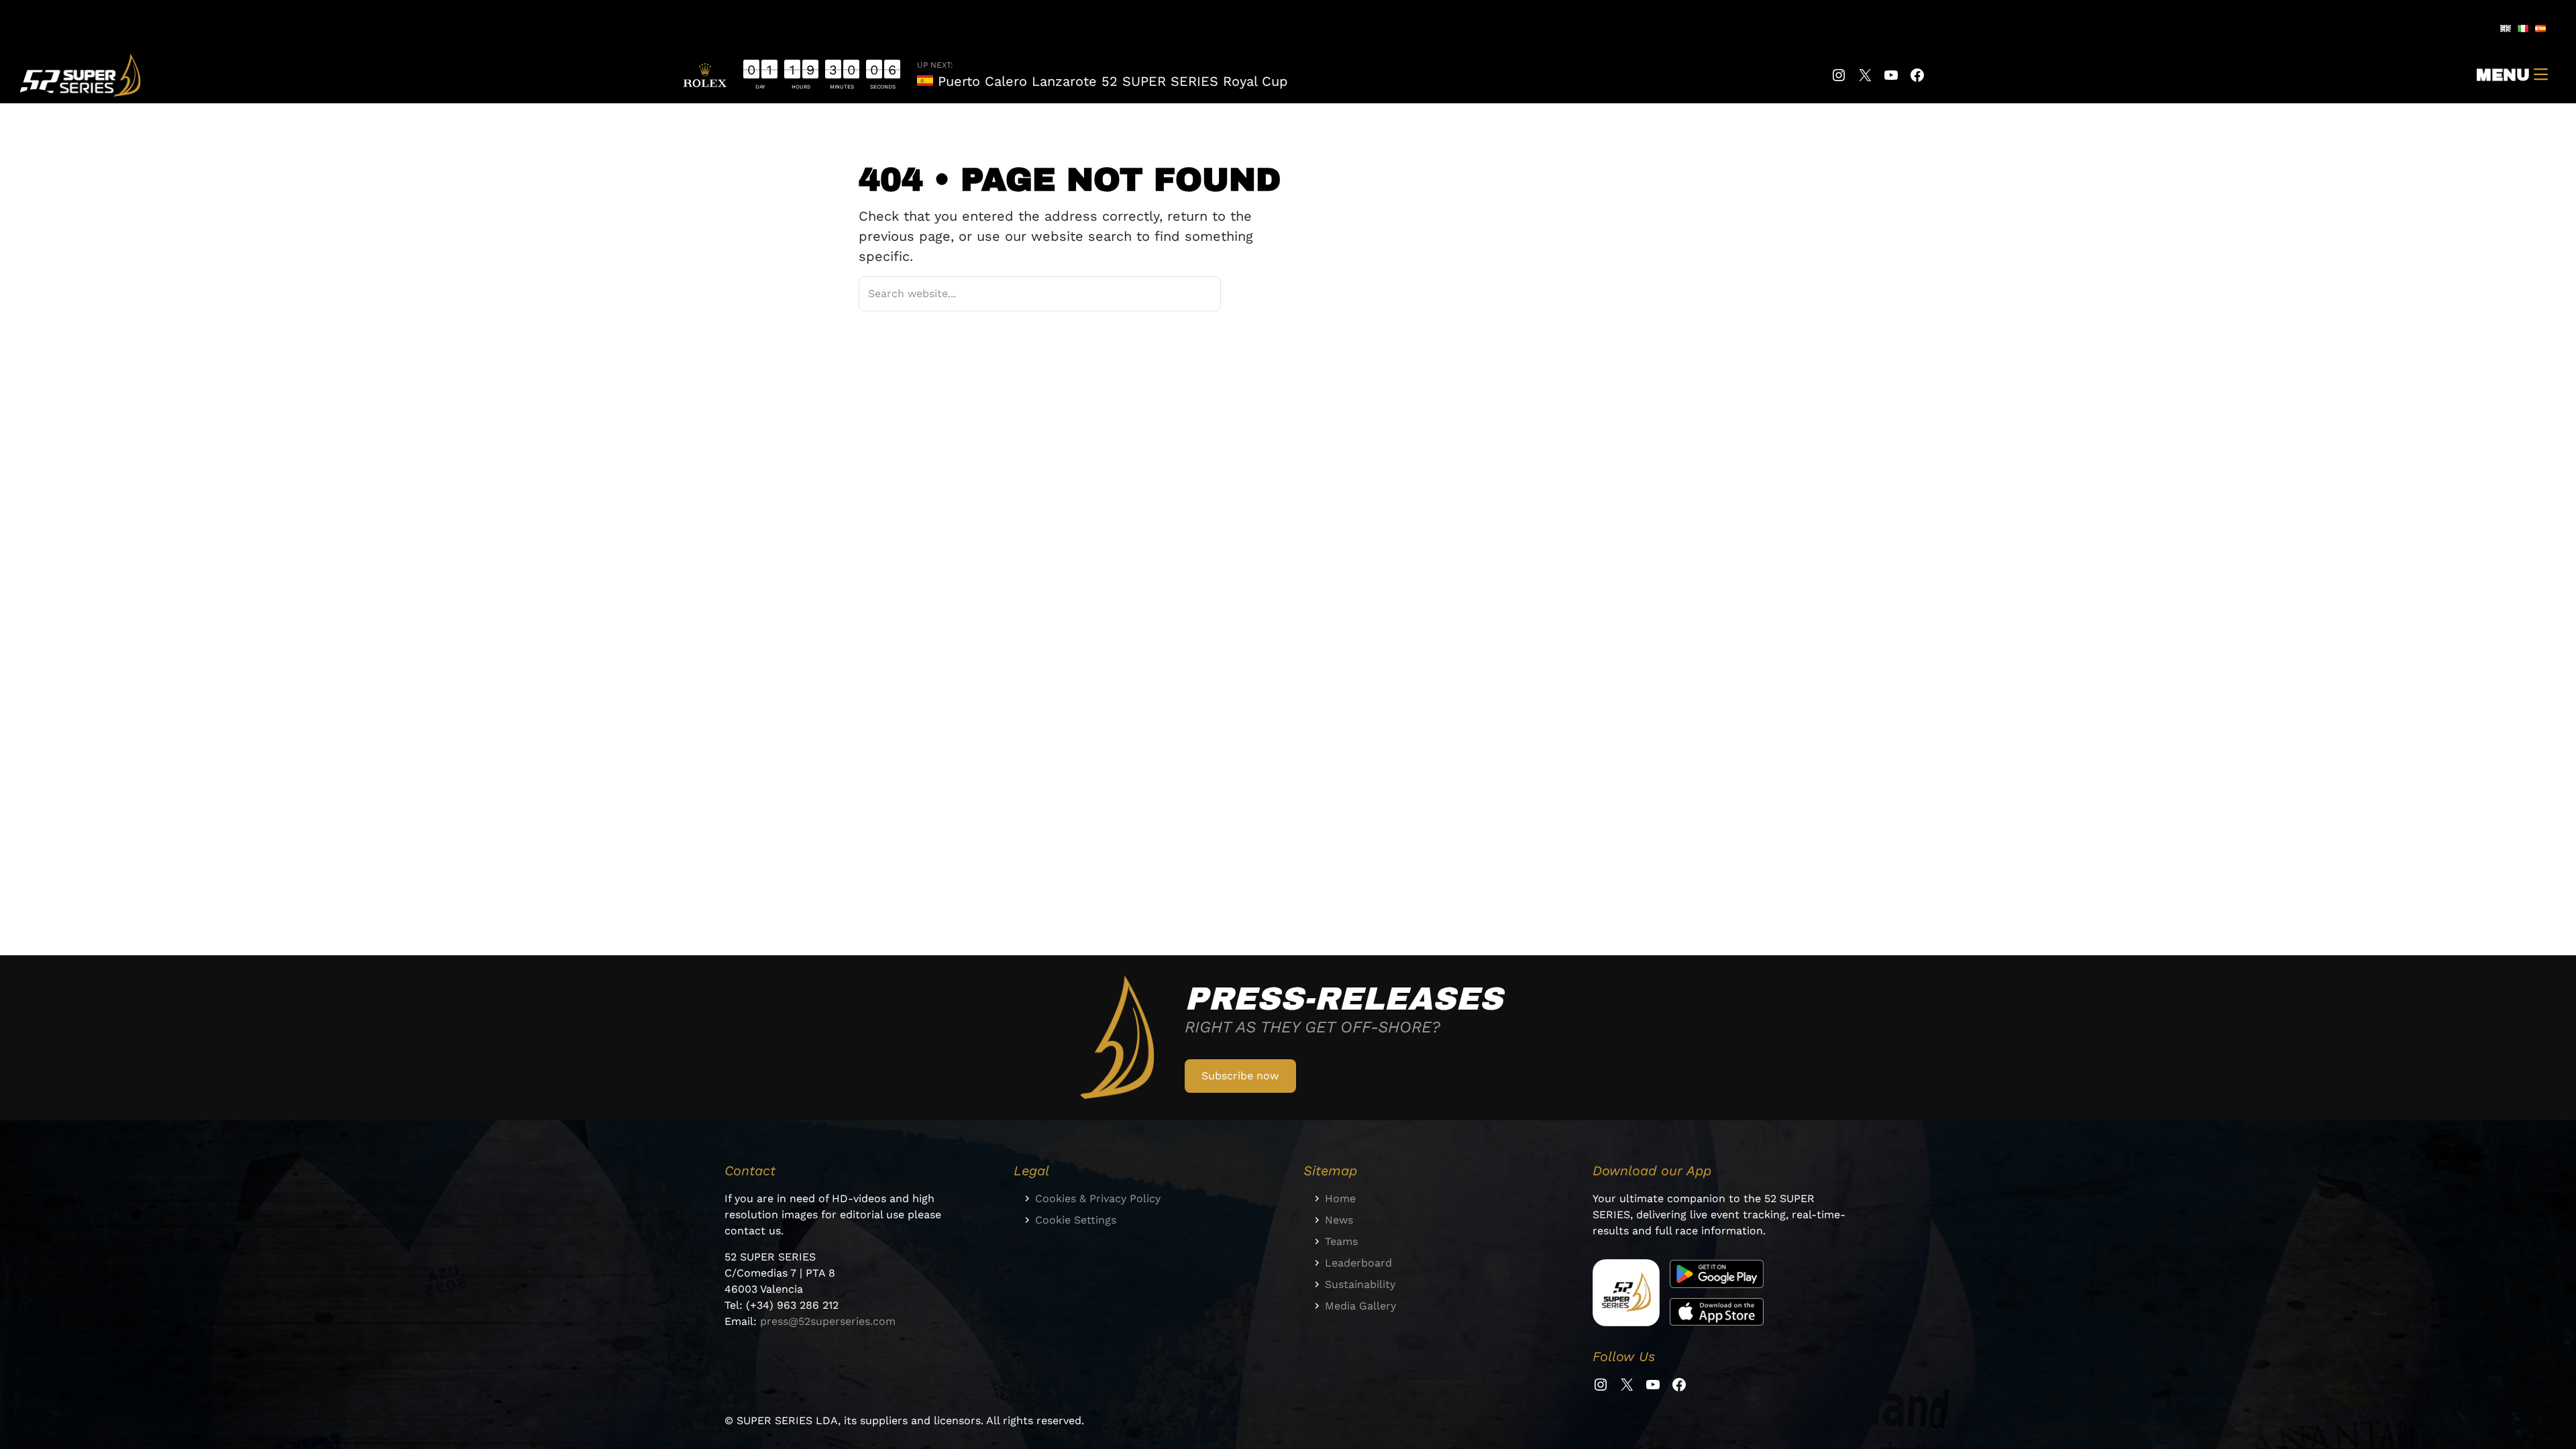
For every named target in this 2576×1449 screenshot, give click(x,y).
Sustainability (1360, 1284)
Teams (1341, 1241)
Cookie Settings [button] (1076, 1220)
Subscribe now (1240, 1076)
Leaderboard (1358, 1263)
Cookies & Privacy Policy (1098, 1198)
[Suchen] (1193, 293)
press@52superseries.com (828, 1321)
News (1339, 1220)
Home (1340, 1198)
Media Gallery (1360, 1306)
